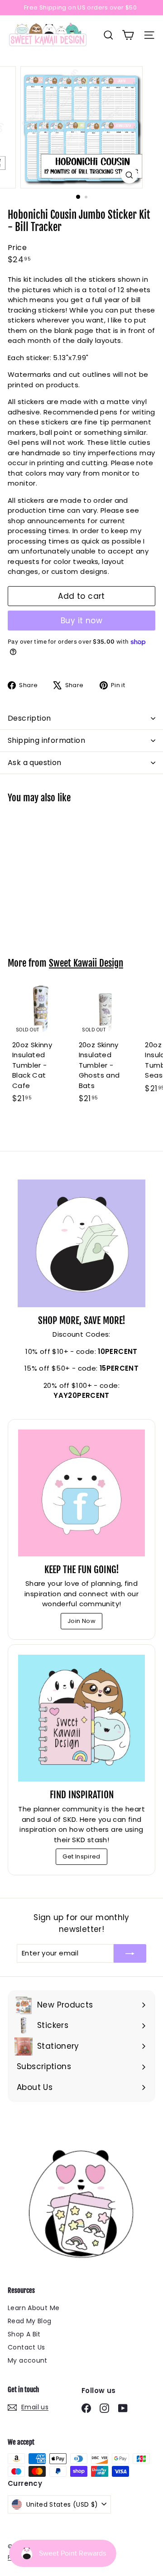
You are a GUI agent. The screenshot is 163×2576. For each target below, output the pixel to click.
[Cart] (128, 35)
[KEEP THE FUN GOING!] (81, 1493)
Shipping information (46, 740)
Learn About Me (34, 2308)
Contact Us (26, 2347)
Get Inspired (81, 1856)
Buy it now (81, 621)
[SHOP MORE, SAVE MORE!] (81, 1243)
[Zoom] (129, 175)
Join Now (81, 1621)
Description (29, 718)
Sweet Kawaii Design (86, 963)
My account (28, 2360)
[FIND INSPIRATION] (81, 1718)
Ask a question (35, 763)
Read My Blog (30, 2321)
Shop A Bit (24, 2334)
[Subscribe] (130, 1953)
